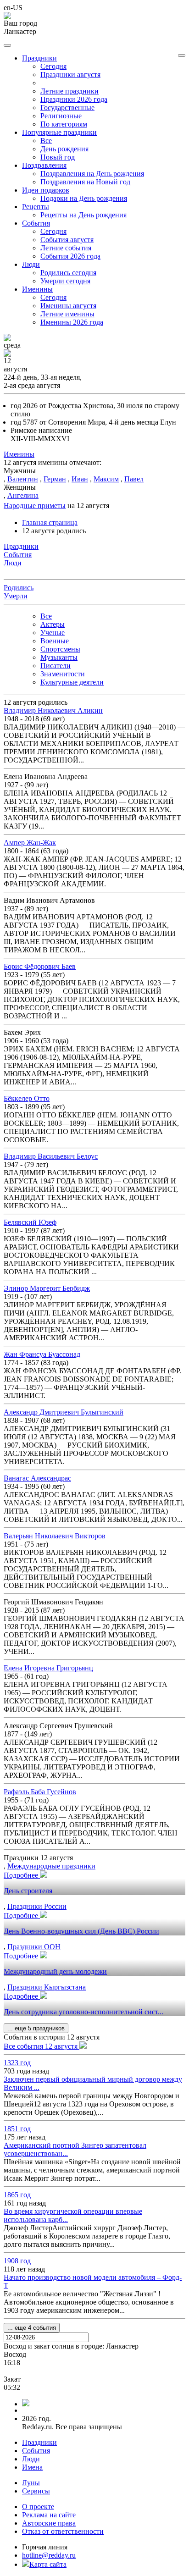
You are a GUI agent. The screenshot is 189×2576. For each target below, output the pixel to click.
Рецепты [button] (36, 207)
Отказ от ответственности (63, 2531)
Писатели (56, 666)
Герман (55, 479)
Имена (32, 2467)
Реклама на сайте (49, 2515)
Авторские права (49, 2523)
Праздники (39, 2442)
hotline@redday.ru (49, 2555)
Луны (31, 2483)
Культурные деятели (72, 682)
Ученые (53, 633)
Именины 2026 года (72, 322)
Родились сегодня (68, 273)
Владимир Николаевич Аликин (53, 710)
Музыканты (59, 657)
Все (46, 141)
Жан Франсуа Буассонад (42, 1354)
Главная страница (50, 522)
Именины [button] (37, 289)
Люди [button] (31, 264)
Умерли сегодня (65, 281)
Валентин (23, 479)
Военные (55, 641)
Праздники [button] (39, 58)
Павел (134, 479)
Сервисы (36, 2491)
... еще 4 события (32, 2328)
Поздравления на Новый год (85, 182)
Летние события (66, 248)
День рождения (64, 149)
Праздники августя (70, 75)
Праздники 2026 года (74, 99)
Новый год (58, 157)
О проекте (38, 2507)
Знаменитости (63, 674)
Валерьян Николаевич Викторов (55, 1536)
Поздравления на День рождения (92, 174)
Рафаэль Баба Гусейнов (40, 1792)
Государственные (67, 108)
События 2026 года (70, 256)
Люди (31, 2459)
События (36, 2451)
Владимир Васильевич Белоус (51, 1156)
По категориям (64, 124)
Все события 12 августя (42, 2046)
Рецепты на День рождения (83, 215)
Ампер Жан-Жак (30, 843)
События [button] (36, 223)
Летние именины (67, 314)
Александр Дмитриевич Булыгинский (64, 1412)
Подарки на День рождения (84, 198)
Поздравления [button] (44, 165)
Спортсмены (60, 649)
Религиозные (61, 116)
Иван (80, 479)
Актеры (53, 624)
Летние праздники (69, 91)
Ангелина (23, 495)
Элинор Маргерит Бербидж (47, 1288)
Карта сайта (48, 2564)
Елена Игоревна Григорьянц (48, 1668)
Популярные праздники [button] (59, 132)
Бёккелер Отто (27, 1098)
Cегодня (53, 66)
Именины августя (68, 306)
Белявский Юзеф (30, 1222)
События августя (67, 240)
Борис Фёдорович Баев (40, 966)
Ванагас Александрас (37, 1478)
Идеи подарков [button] (46, 190)
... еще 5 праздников (36, 2028)
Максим (106, 479)
